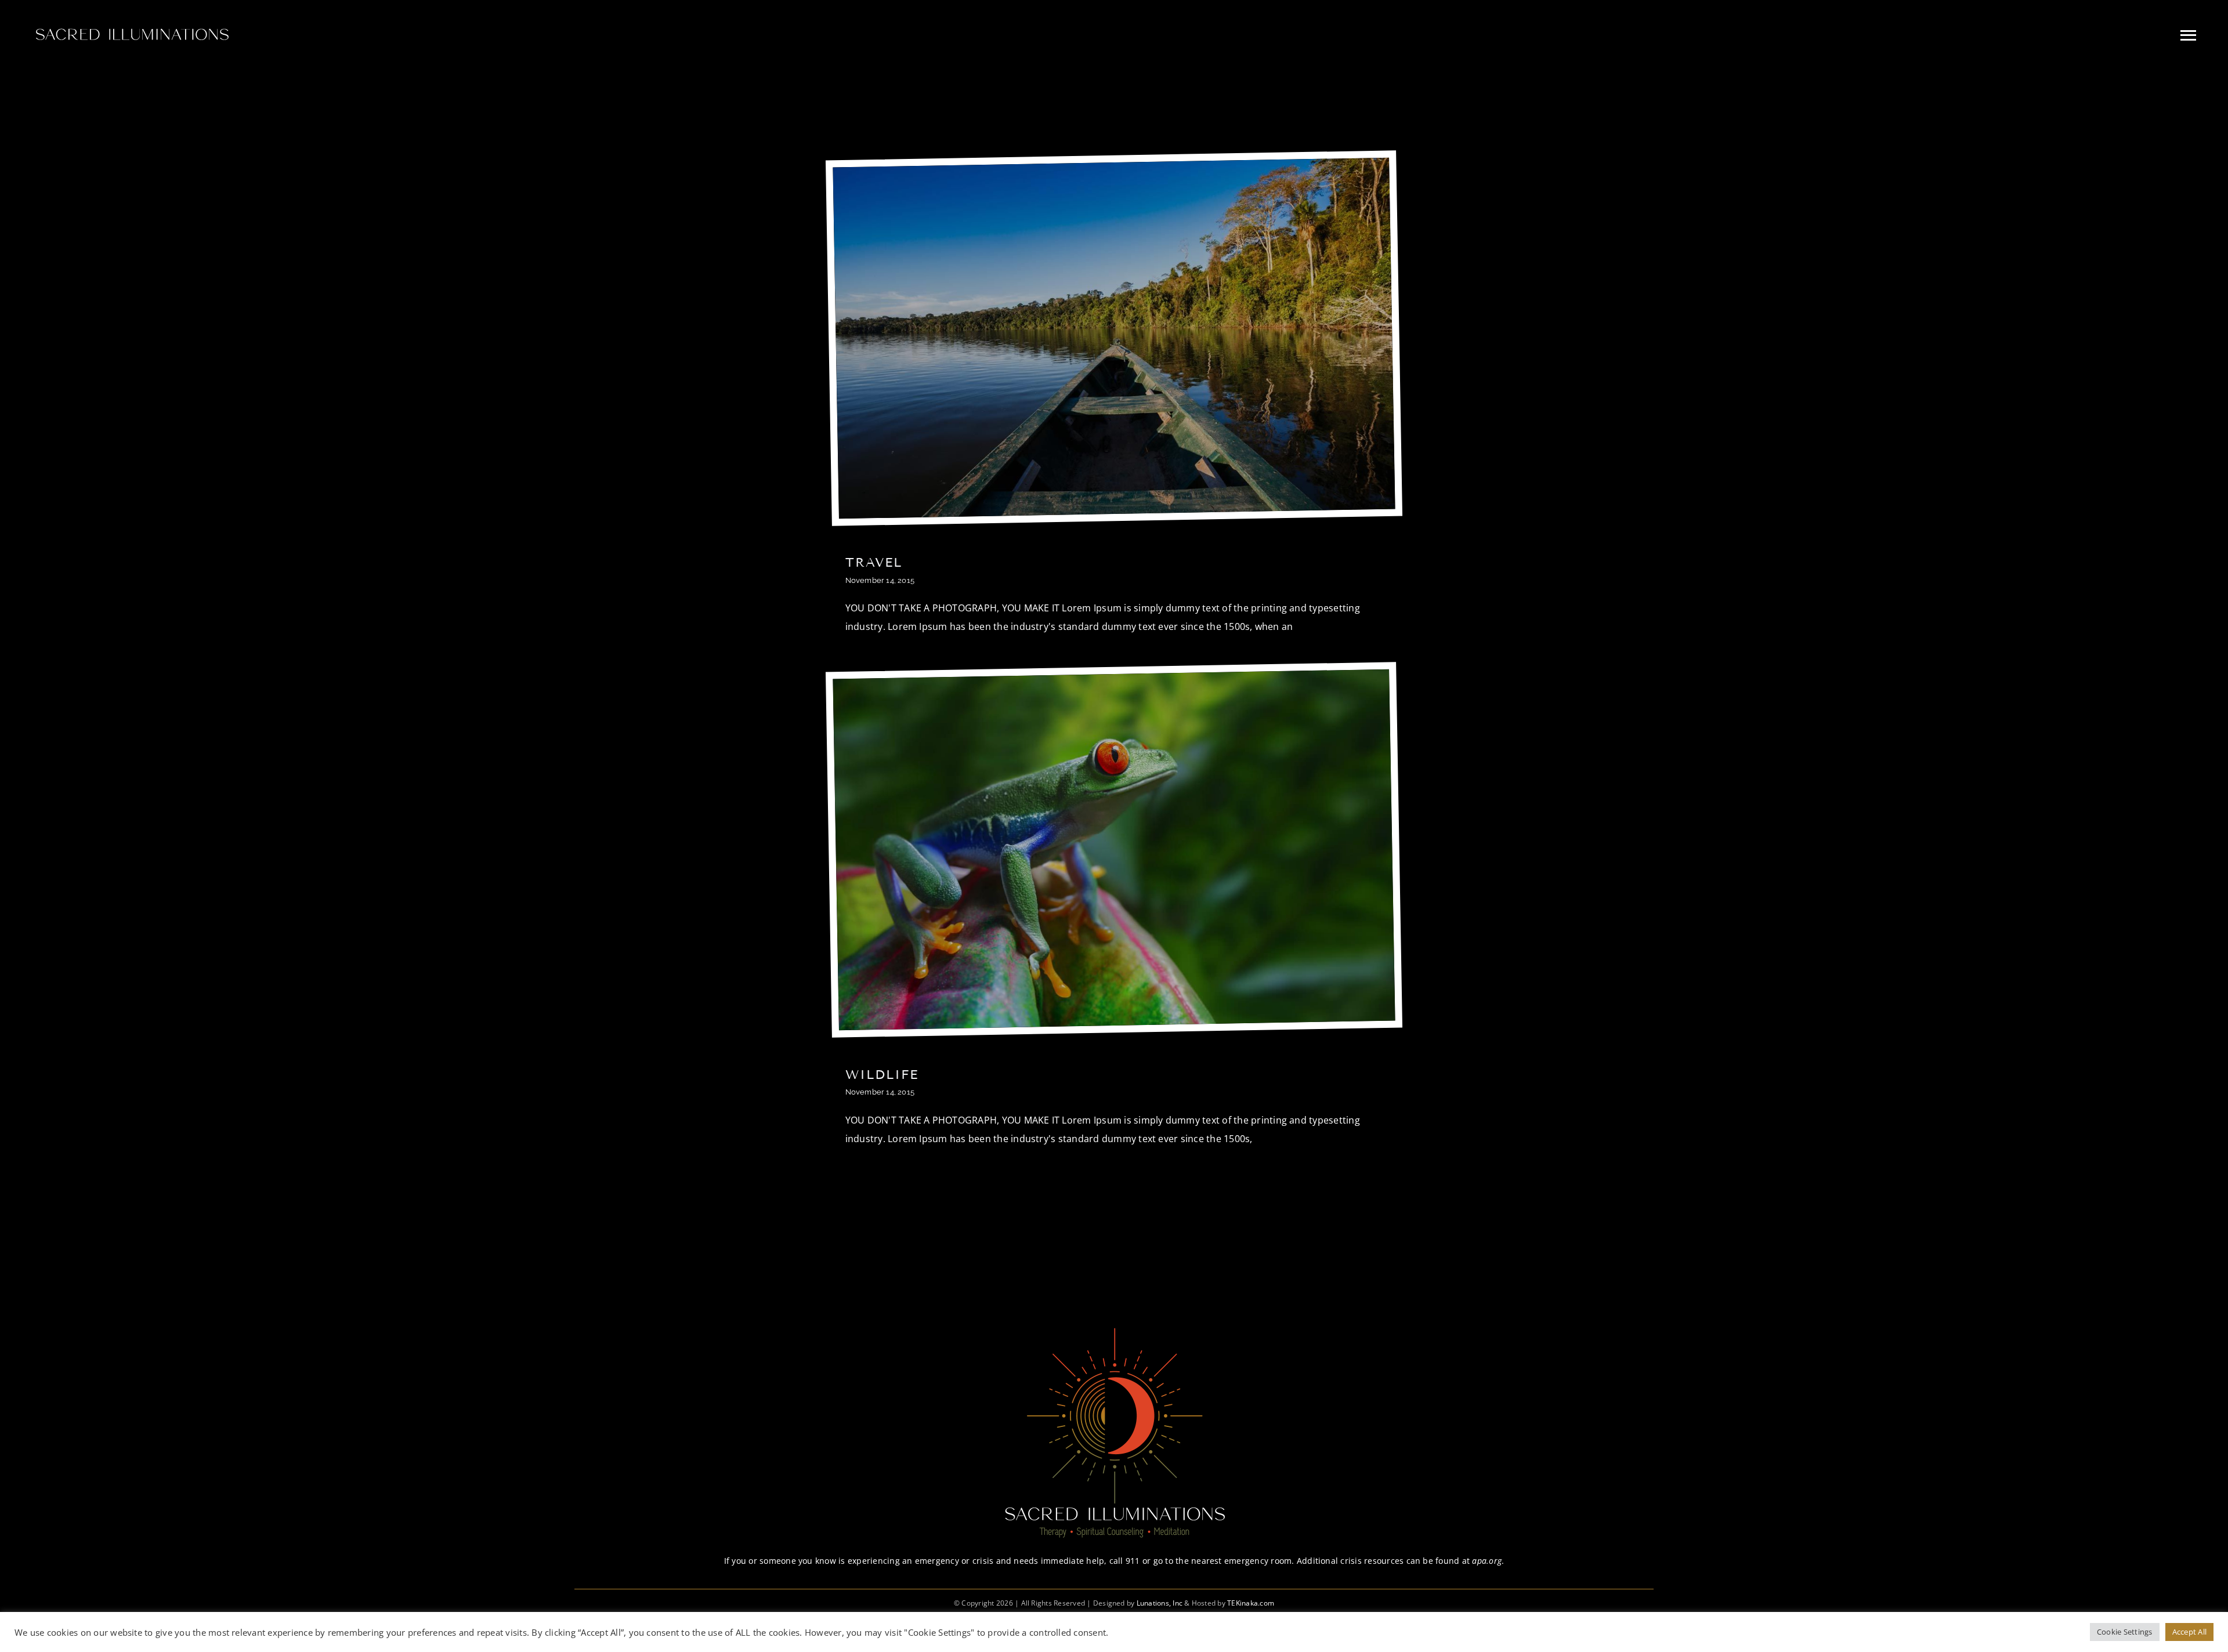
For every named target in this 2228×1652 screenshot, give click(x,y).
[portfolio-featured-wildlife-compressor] (1111, 679)
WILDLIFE (882, 1075)
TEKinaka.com (1251, 1603)
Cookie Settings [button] (2125, 1632)
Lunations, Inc (1160, 1603)
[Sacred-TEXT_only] (131, 27)
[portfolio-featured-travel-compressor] (1111, 167)
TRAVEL (874, 562)
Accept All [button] (2189, 1632)
